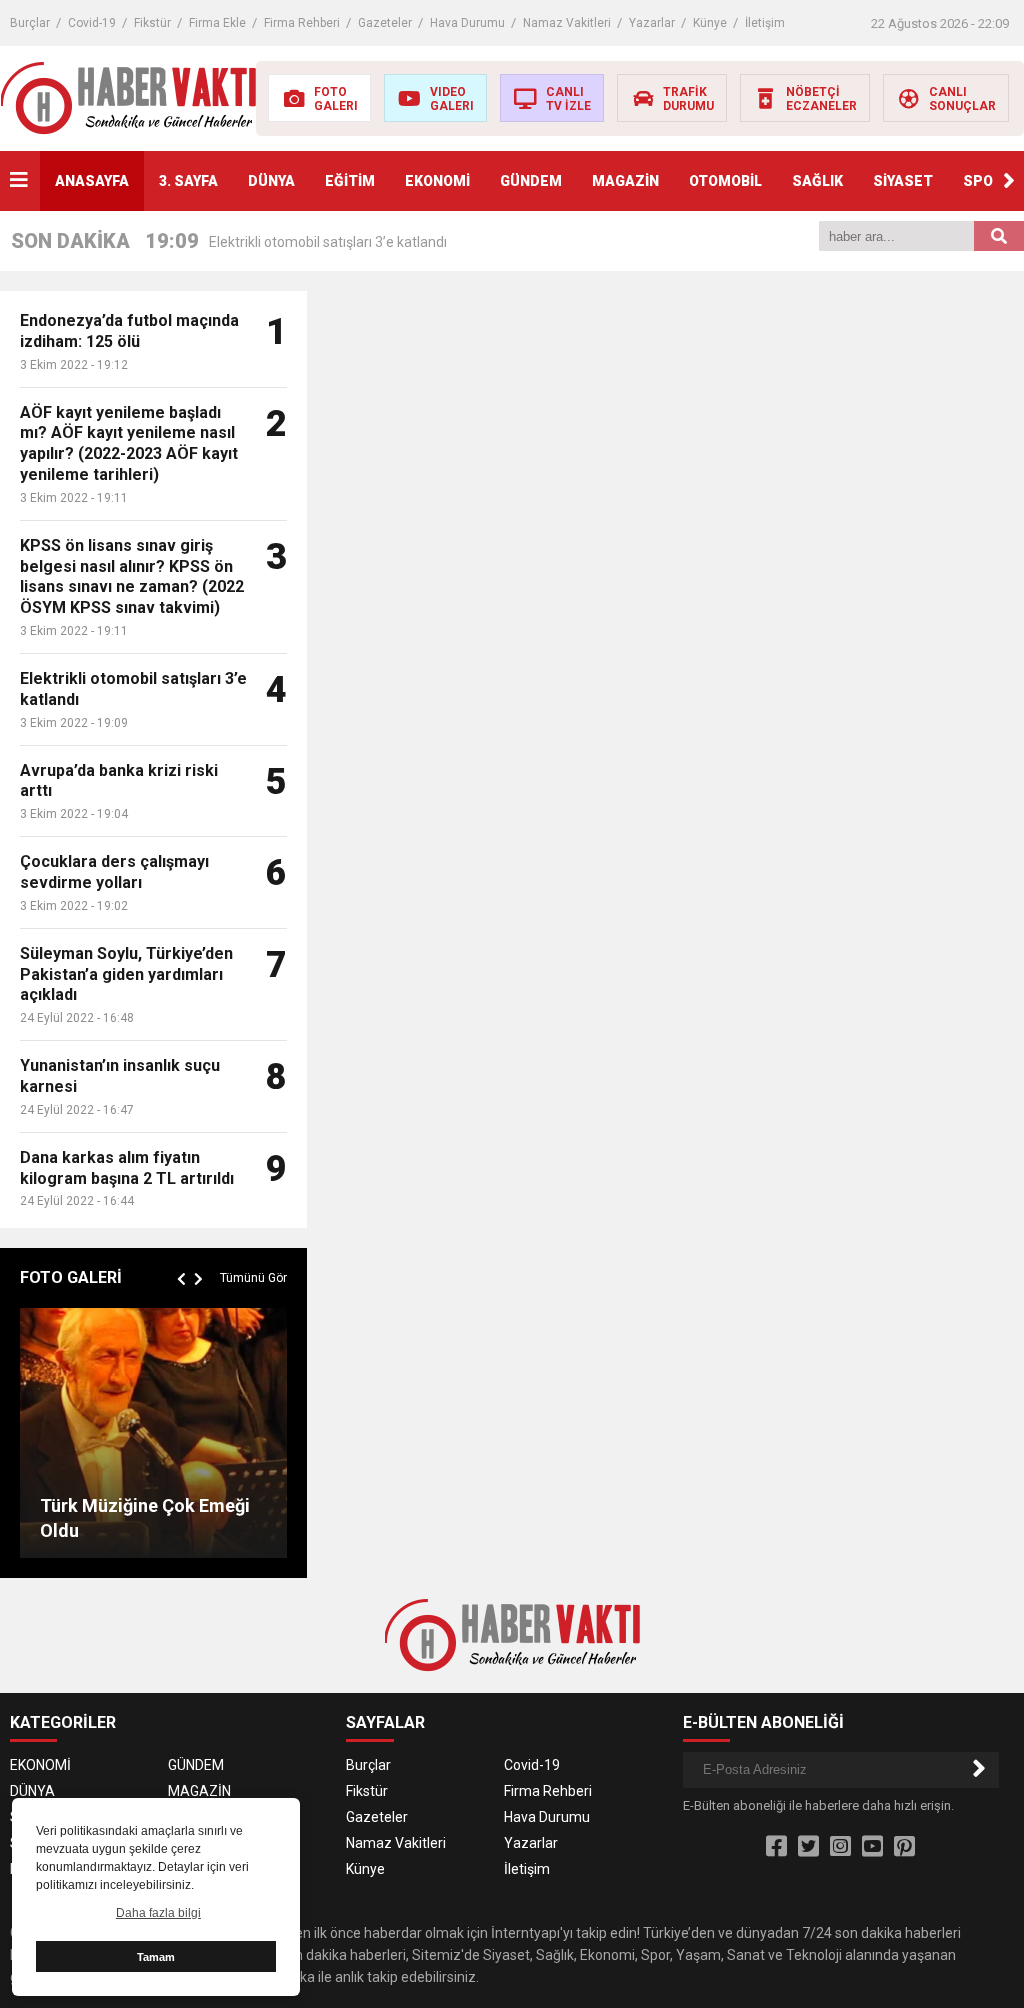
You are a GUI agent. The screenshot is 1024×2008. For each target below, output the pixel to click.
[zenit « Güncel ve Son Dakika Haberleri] (128, 97)
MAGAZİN (625, 181)
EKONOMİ (437, 181)
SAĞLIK (817, 181)
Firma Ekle (217, 23)
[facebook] (776, 1847)
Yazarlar (652, 23)
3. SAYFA (188, 181)
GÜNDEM (531, 181)
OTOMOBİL (725, 181)
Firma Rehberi (302, 23)
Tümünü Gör (253, 1278)
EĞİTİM (350, 181)
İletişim (765, 23)
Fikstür (152, 23)
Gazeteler (385, 23)
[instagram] (840, 1847)
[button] (1009, 181)
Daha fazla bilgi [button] (158, 1913)
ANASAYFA (92, 181)
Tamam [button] (156, 1957)
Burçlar (30, 23)
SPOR (982, 181)
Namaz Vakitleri (567, 23)
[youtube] (872, 1847)
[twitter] (808, 1847)
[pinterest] (904, 1847)
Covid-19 (92, 23)
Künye (710, 23)
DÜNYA (271, 181)
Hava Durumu (467, 23)
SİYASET (903, 181)
